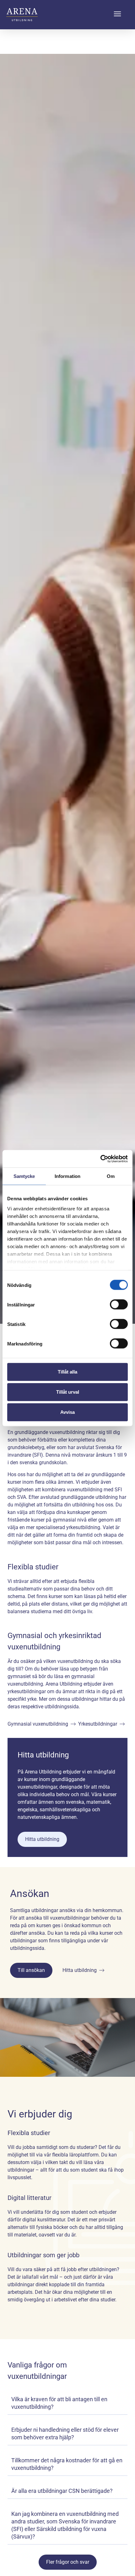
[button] (117, 15)
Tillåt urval (68, 1392)
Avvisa (67, 1412)
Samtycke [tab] (24, 1176)
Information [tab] (67, 1176)
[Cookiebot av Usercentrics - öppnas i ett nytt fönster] (100, 1159)
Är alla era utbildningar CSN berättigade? (62, 2491)
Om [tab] (111, 1176)
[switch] (119, 1305)
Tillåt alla (67, 1372)
